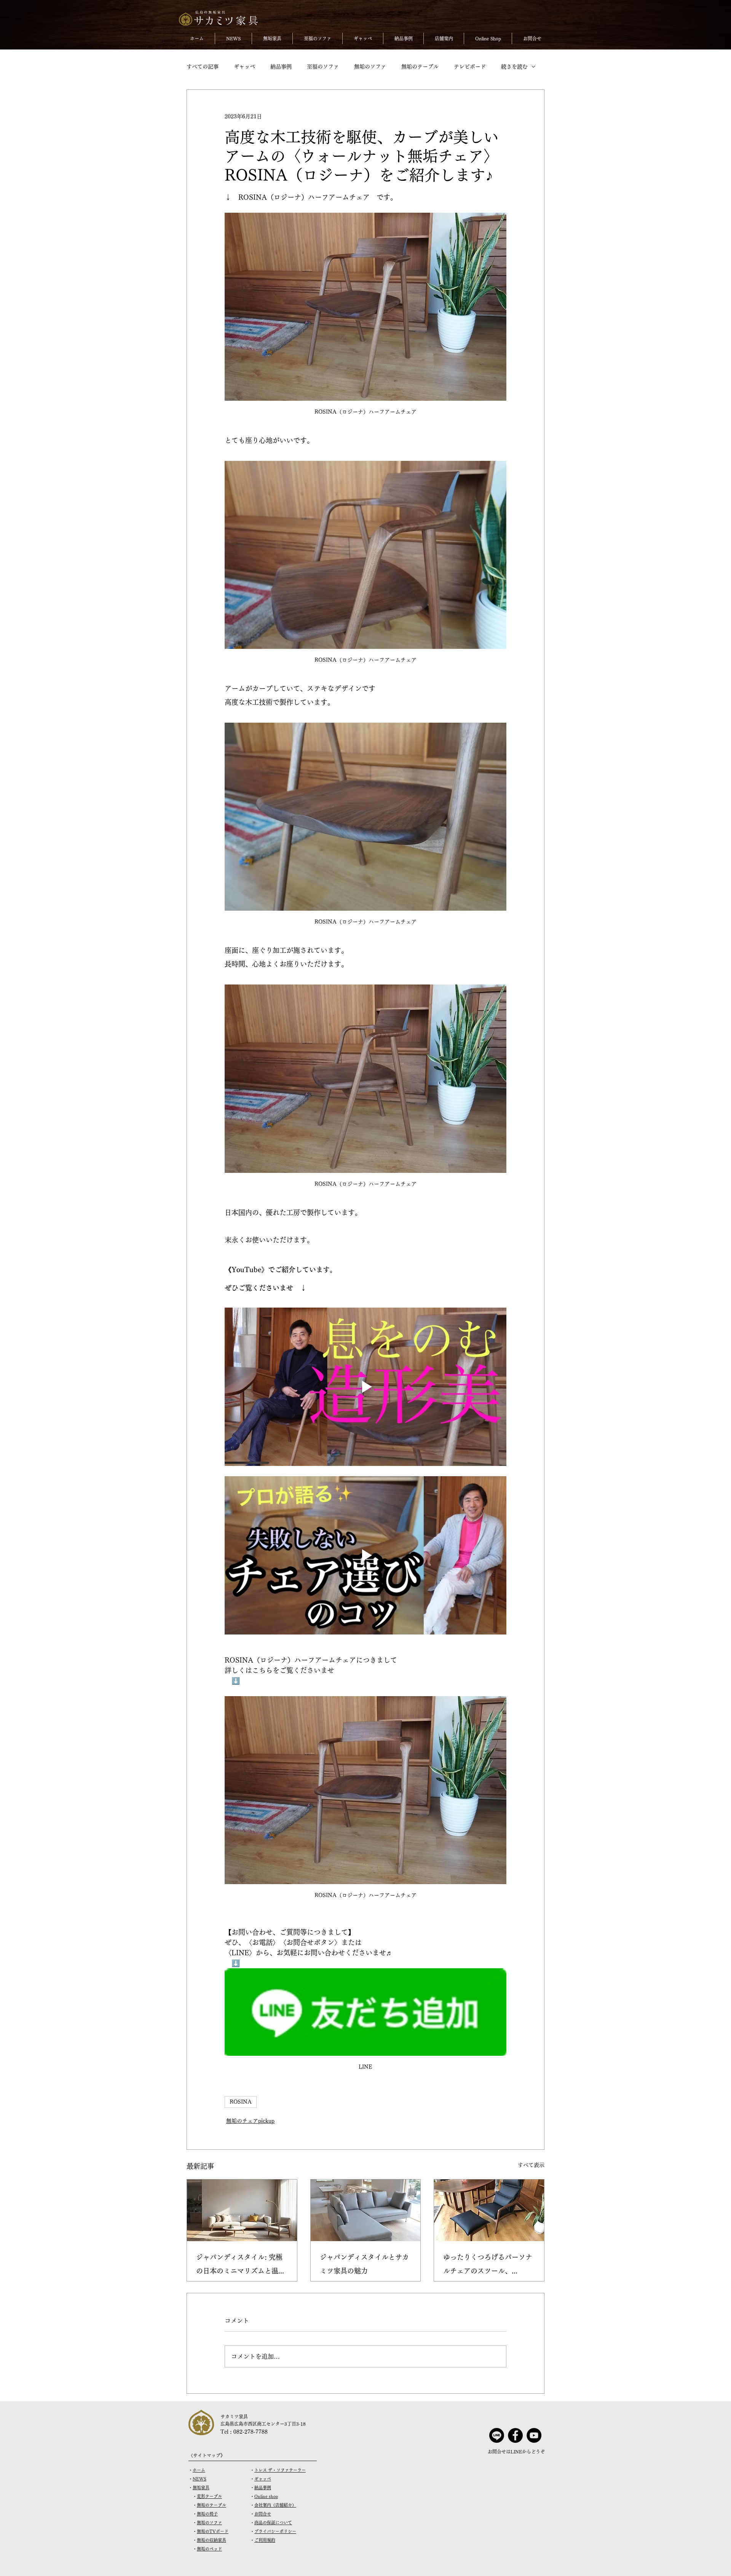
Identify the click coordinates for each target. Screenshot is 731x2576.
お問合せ (263, 2514)
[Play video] (365, 1387)
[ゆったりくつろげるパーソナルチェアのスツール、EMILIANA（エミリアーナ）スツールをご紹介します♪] (489, 2210)
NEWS (200, 2479)
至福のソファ (323, 67)
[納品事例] (366, 2210)
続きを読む (514, 67)
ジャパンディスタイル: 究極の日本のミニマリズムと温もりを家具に (241, 2266)
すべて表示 (531, 2165)
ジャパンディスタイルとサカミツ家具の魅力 (364, 2264)
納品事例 (281, 67)
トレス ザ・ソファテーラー (280, 2470)
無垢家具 (201, 2488)
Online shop (266, 2496)
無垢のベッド (209, 2549)
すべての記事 (203, 67)
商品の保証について (273, 2523)
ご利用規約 (265, 2540)
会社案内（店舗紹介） (275, 2505)
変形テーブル (209, 2496)
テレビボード (470, 67)
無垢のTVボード (213, 2531)
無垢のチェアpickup (250, 2121)
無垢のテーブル (420, 67)
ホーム (199, 2470)
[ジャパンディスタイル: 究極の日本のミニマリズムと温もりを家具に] (242, 2210)
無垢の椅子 (207, 2514)
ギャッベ (244, 67)
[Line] (497, 2435)
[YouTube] (534, 2435)
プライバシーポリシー (275, 2531)
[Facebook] (515, 2435)
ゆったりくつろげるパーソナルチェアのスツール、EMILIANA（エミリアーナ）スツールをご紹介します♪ (488, 2266)
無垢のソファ (370, 67)
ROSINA (241, 2102)
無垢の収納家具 (211, 2540)
